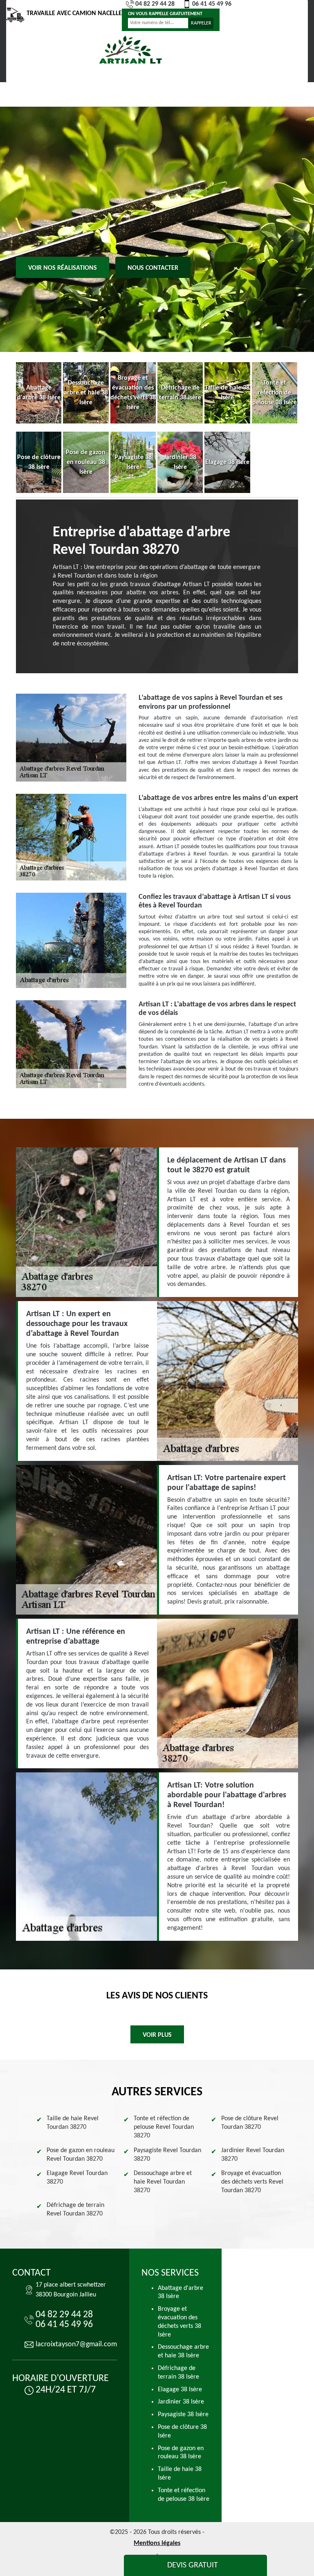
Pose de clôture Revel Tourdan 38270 (250, 2123)
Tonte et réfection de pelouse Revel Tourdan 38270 (164, 2127)
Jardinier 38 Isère (181, 2402)
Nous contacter (153, 268)
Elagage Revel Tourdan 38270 (77, 2178)
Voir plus (157, 2035)
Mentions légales (157, 2543)
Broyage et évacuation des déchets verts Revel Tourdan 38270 (252, 2182)
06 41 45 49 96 (212, 4)
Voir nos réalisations (63, 268)
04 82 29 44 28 (155, 4)
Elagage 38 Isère (180, 2390)
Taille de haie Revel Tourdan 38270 (73, 2123)
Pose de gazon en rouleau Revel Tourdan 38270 (81, 2155)
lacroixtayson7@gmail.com (76, 2344)
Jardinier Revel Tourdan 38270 (253, 2155)
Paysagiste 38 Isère (183, 2415)
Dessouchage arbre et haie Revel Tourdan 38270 (163, 2182)
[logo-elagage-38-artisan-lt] (130, 50)
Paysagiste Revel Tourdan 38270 (167, 2155)
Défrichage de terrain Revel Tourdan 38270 (75, 2210)
